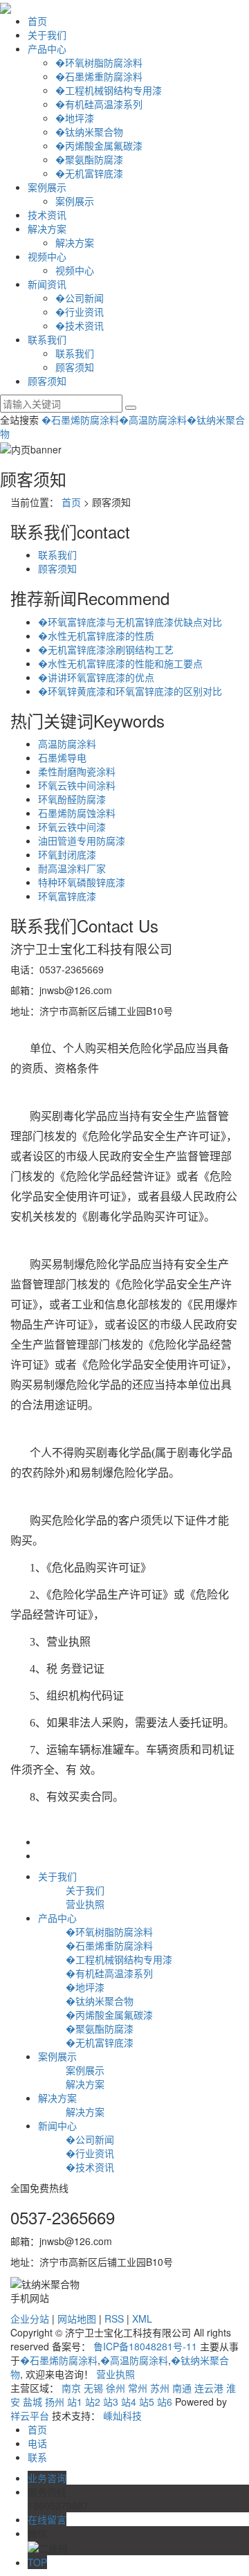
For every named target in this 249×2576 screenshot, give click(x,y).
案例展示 (47, 187)
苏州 (160, 2388)
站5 (147, 2402)
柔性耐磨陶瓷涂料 (77, 771)
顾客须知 (75, 367)
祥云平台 (30, 2415)
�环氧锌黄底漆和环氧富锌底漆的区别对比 (130, 691)
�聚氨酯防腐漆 (89, 159)
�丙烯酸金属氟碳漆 (99, 145)
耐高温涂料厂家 (72, 868)
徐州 (116, 2388)
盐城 (33, 2402)
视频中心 (47, 256)
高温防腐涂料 (67, 744)
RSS (114, 2318)
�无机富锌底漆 (89, 173)
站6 (165, 2402)
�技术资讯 (80, 325)
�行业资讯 (80, 312)
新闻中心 (57, 2125)
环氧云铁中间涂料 (77, 785)
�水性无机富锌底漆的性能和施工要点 (120, 663)
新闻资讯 (47, 284)
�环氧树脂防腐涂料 (99, 62)
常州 (138, 2388)
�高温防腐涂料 (153, 420)
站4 (129, 2402)
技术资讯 (47, 215)
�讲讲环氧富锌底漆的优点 (96, 677)
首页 (37, 21)
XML (142, 2318)
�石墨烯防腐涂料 (80, 420)
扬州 (55, 2402)
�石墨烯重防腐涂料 (99, 76)
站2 (93, 2402)
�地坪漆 (75, 118)
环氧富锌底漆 (67, 896)
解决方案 (47, 228)
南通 (182, 2388)
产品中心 (47, 48)
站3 (111, 2402)
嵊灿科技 (122, 2415)
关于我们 (47, 35)
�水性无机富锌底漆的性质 (96, 636)
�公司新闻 (80, 298)
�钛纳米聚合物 (89, 132)
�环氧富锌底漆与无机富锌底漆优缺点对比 (130, 622)
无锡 (93, 2388)
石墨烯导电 (62, 757)
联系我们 (47, 339)
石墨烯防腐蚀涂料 (77, 813)
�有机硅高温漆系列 (99, 104)
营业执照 (85, 1904)
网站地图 (77, 2318)
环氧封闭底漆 (67, 854)
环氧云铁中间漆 (72, 827)
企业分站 (30, 2318)
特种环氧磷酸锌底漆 (82, 882)
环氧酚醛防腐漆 (72, 799)
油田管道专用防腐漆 (82, 840)
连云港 (209, 2388)
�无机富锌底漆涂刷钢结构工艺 (106, 649)
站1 (75, 2402)
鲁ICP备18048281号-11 (145, 2346)
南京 (71, 2388)
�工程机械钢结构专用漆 (109, 90)
